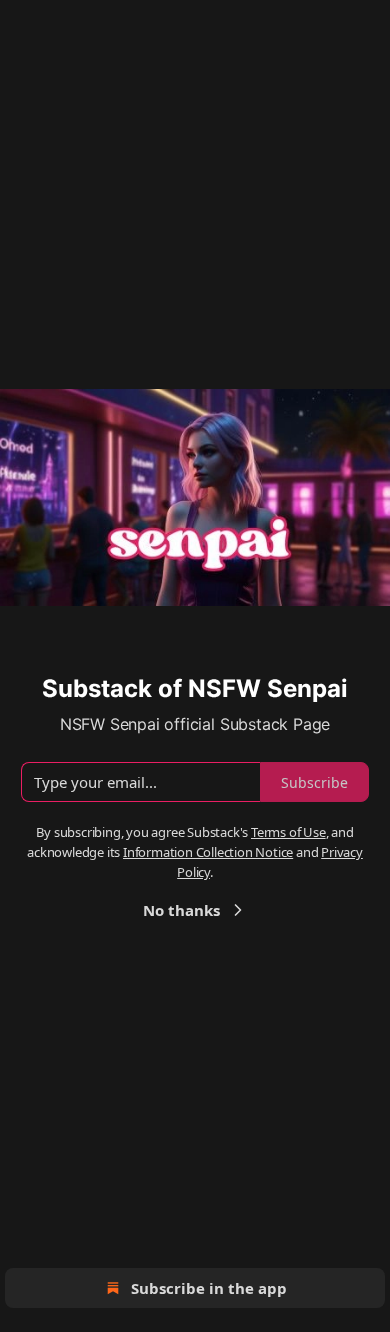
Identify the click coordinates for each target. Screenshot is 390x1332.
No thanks (181, 910)
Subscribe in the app (209, 1288)
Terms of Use (288, 832)
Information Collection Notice (208, 852)
